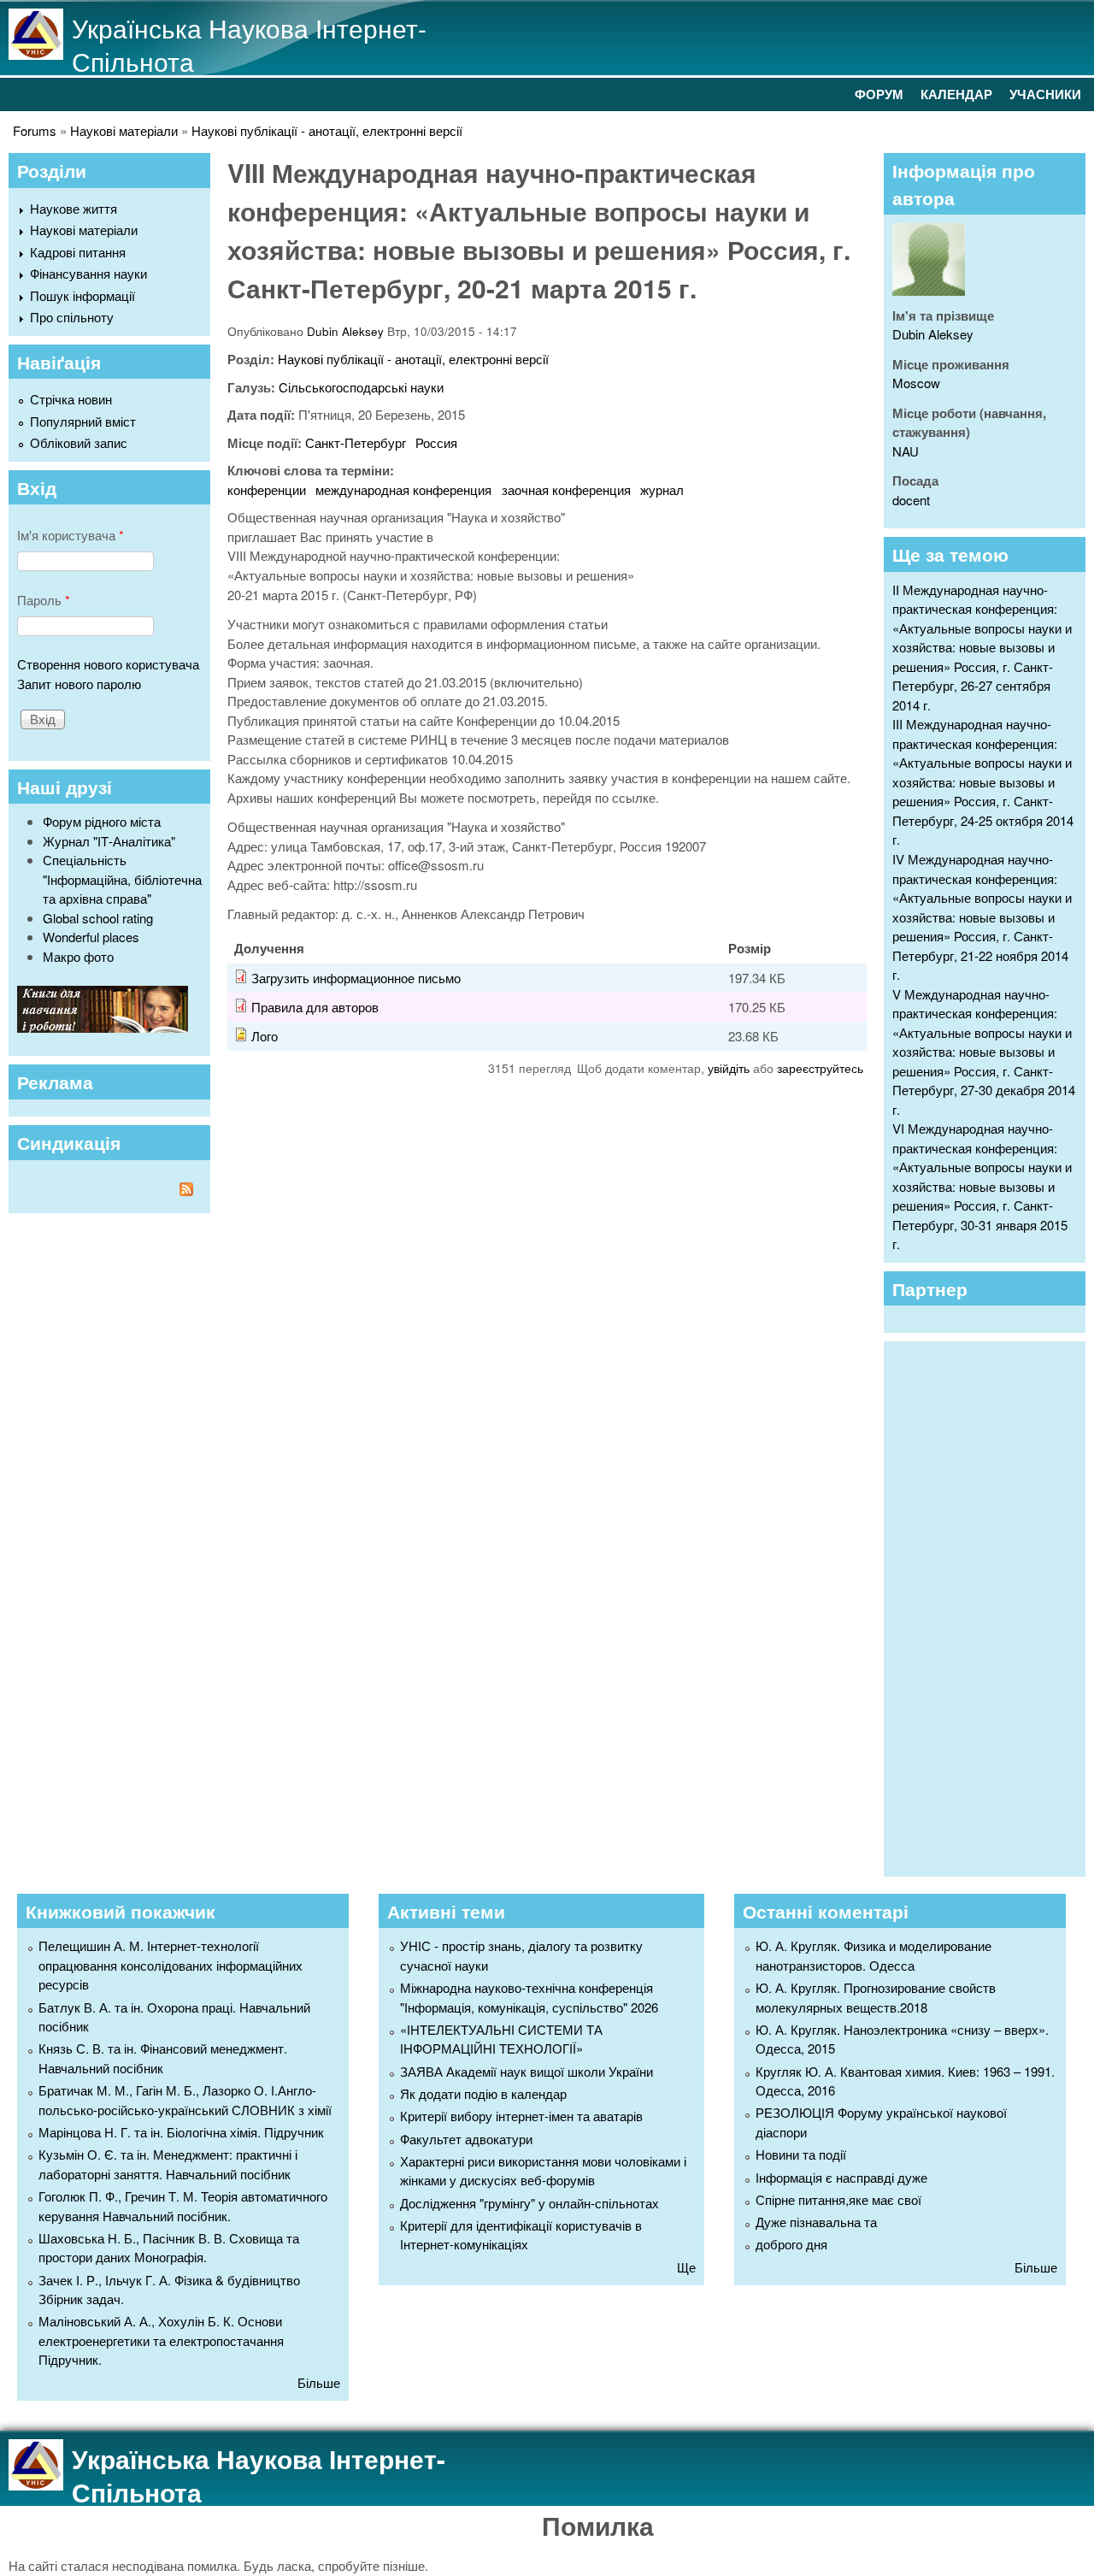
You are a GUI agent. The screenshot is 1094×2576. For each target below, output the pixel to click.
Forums (35, 130)
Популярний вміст (83, 421)
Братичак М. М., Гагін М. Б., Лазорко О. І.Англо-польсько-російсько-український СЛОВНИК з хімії (185, 2100)
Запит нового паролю (79, 684)
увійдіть (729, 1068)
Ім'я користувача (71, 535)
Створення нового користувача (108, 664)
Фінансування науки (88, 273)
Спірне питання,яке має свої (838, 2199)
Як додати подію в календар (483, 2093)
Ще (686, 2267)
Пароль (44, 600)
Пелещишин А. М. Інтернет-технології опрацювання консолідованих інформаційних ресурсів (171, 1965)
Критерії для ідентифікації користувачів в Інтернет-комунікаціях (521, 2235)
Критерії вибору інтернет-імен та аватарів (521, 2116)
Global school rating (98, 918)
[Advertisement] (993, 1606)
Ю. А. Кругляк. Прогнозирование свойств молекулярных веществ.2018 (876, 1997)
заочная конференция (566, 489)
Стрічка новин (71, 399)
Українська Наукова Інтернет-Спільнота (249, 44)
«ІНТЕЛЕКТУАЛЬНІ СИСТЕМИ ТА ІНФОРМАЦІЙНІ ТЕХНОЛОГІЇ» (501, 2039)
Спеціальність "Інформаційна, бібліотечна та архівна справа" (122, 879)
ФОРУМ (879, 94)
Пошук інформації (82, 295)
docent (911, 500)
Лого (265, 1036)
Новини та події (801, 2154)
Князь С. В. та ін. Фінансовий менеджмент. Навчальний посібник (163, 2058)
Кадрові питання (78, 252)
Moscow (916, 383)
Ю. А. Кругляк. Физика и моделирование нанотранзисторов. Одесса (873, 1955)
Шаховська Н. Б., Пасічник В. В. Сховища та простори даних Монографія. (169, 2248)
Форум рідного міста (102, 821)
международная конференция (403, 489)
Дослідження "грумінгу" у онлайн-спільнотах (529, 2203)
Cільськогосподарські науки (361, 387)
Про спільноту (72, 317)
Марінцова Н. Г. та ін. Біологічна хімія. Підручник (181, 2132)
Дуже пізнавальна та (816, 2222)
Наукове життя (74, 208)
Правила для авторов (315, 1007)
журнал (662, 489)
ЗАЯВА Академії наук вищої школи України (526, 2071)
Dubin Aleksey (345, 331)
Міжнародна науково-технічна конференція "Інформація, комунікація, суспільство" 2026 (529, 1997)
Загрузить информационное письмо (356, 978)
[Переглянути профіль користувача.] (929, 290)
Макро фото (78, 956)
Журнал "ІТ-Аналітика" (109, 841)
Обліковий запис (79, 442)
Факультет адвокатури (466, 2139)
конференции (267, 489)
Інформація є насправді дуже (841, 2177)
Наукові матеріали (124, 130)
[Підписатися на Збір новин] (109, 1191)
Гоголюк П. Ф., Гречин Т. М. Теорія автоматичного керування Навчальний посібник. (183, 2206)
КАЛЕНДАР (956, 94)
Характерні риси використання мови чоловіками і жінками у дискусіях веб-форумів (543, 2171)
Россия (436, 442)
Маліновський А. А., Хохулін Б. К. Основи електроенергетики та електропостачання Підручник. (161, 2340)
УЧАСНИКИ (1045, 94)
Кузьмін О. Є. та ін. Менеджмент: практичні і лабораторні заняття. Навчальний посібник (168, 2164)
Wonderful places (91, 937)
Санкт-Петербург (356, 442)
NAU (906, 451)
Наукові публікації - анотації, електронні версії (327, 130)
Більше (319, 2382)
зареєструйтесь (820, 1068)
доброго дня (791, 2244)
